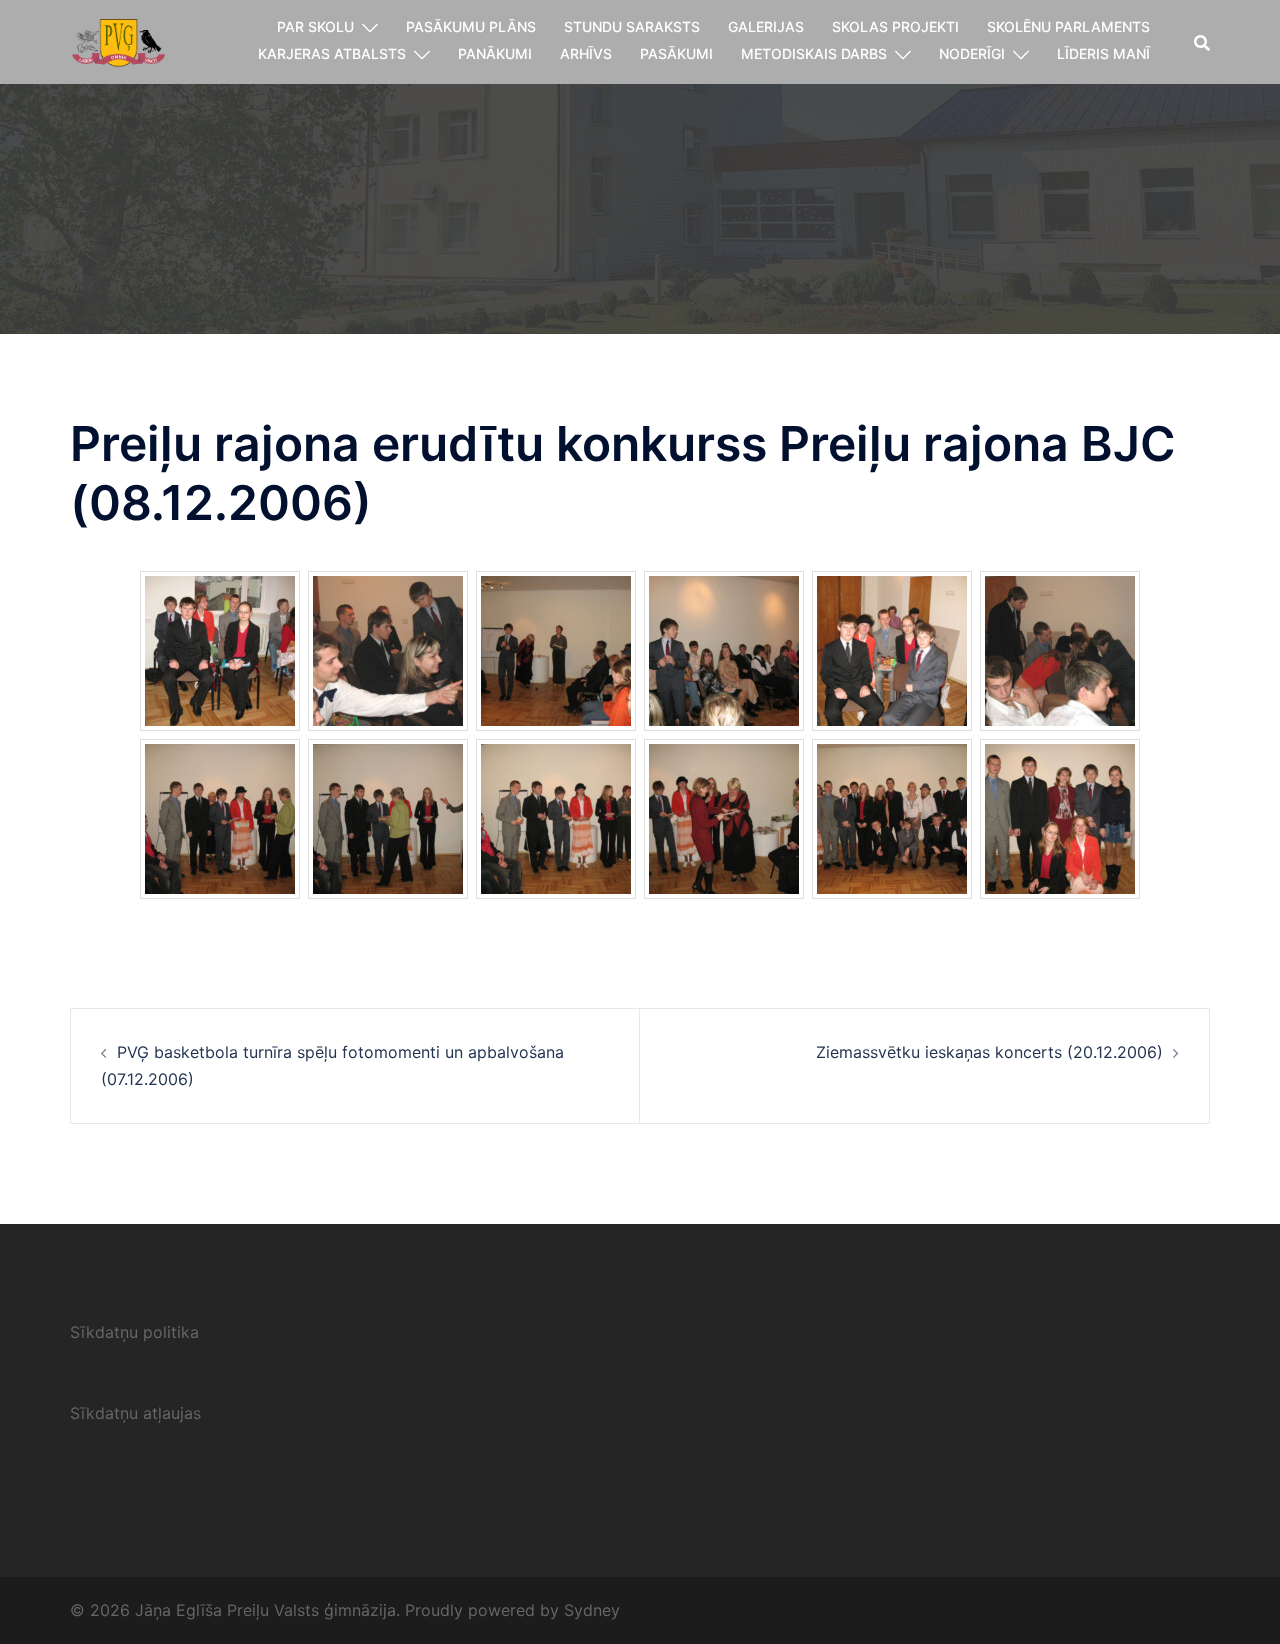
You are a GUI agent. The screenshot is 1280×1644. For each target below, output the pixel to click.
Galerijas (766, 26)
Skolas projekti (895, 26)
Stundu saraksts (632, 26)
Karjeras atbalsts (332, 53)
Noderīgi (972, 53)
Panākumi (495, 53)
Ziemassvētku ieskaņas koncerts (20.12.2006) (989, 1052)
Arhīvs (586, 53)
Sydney (592, 1610)
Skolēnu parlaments (1068, 26)
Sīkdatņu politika (134, 1332)
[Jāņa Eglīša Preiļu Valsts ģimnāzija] (118, 40)
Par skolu (315, 26)
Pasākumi (676, 53)
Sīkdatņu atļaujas (135, 1413)
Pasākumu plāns (471, 26)
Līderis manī (1103, 53)
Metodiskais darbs (814, 53)
